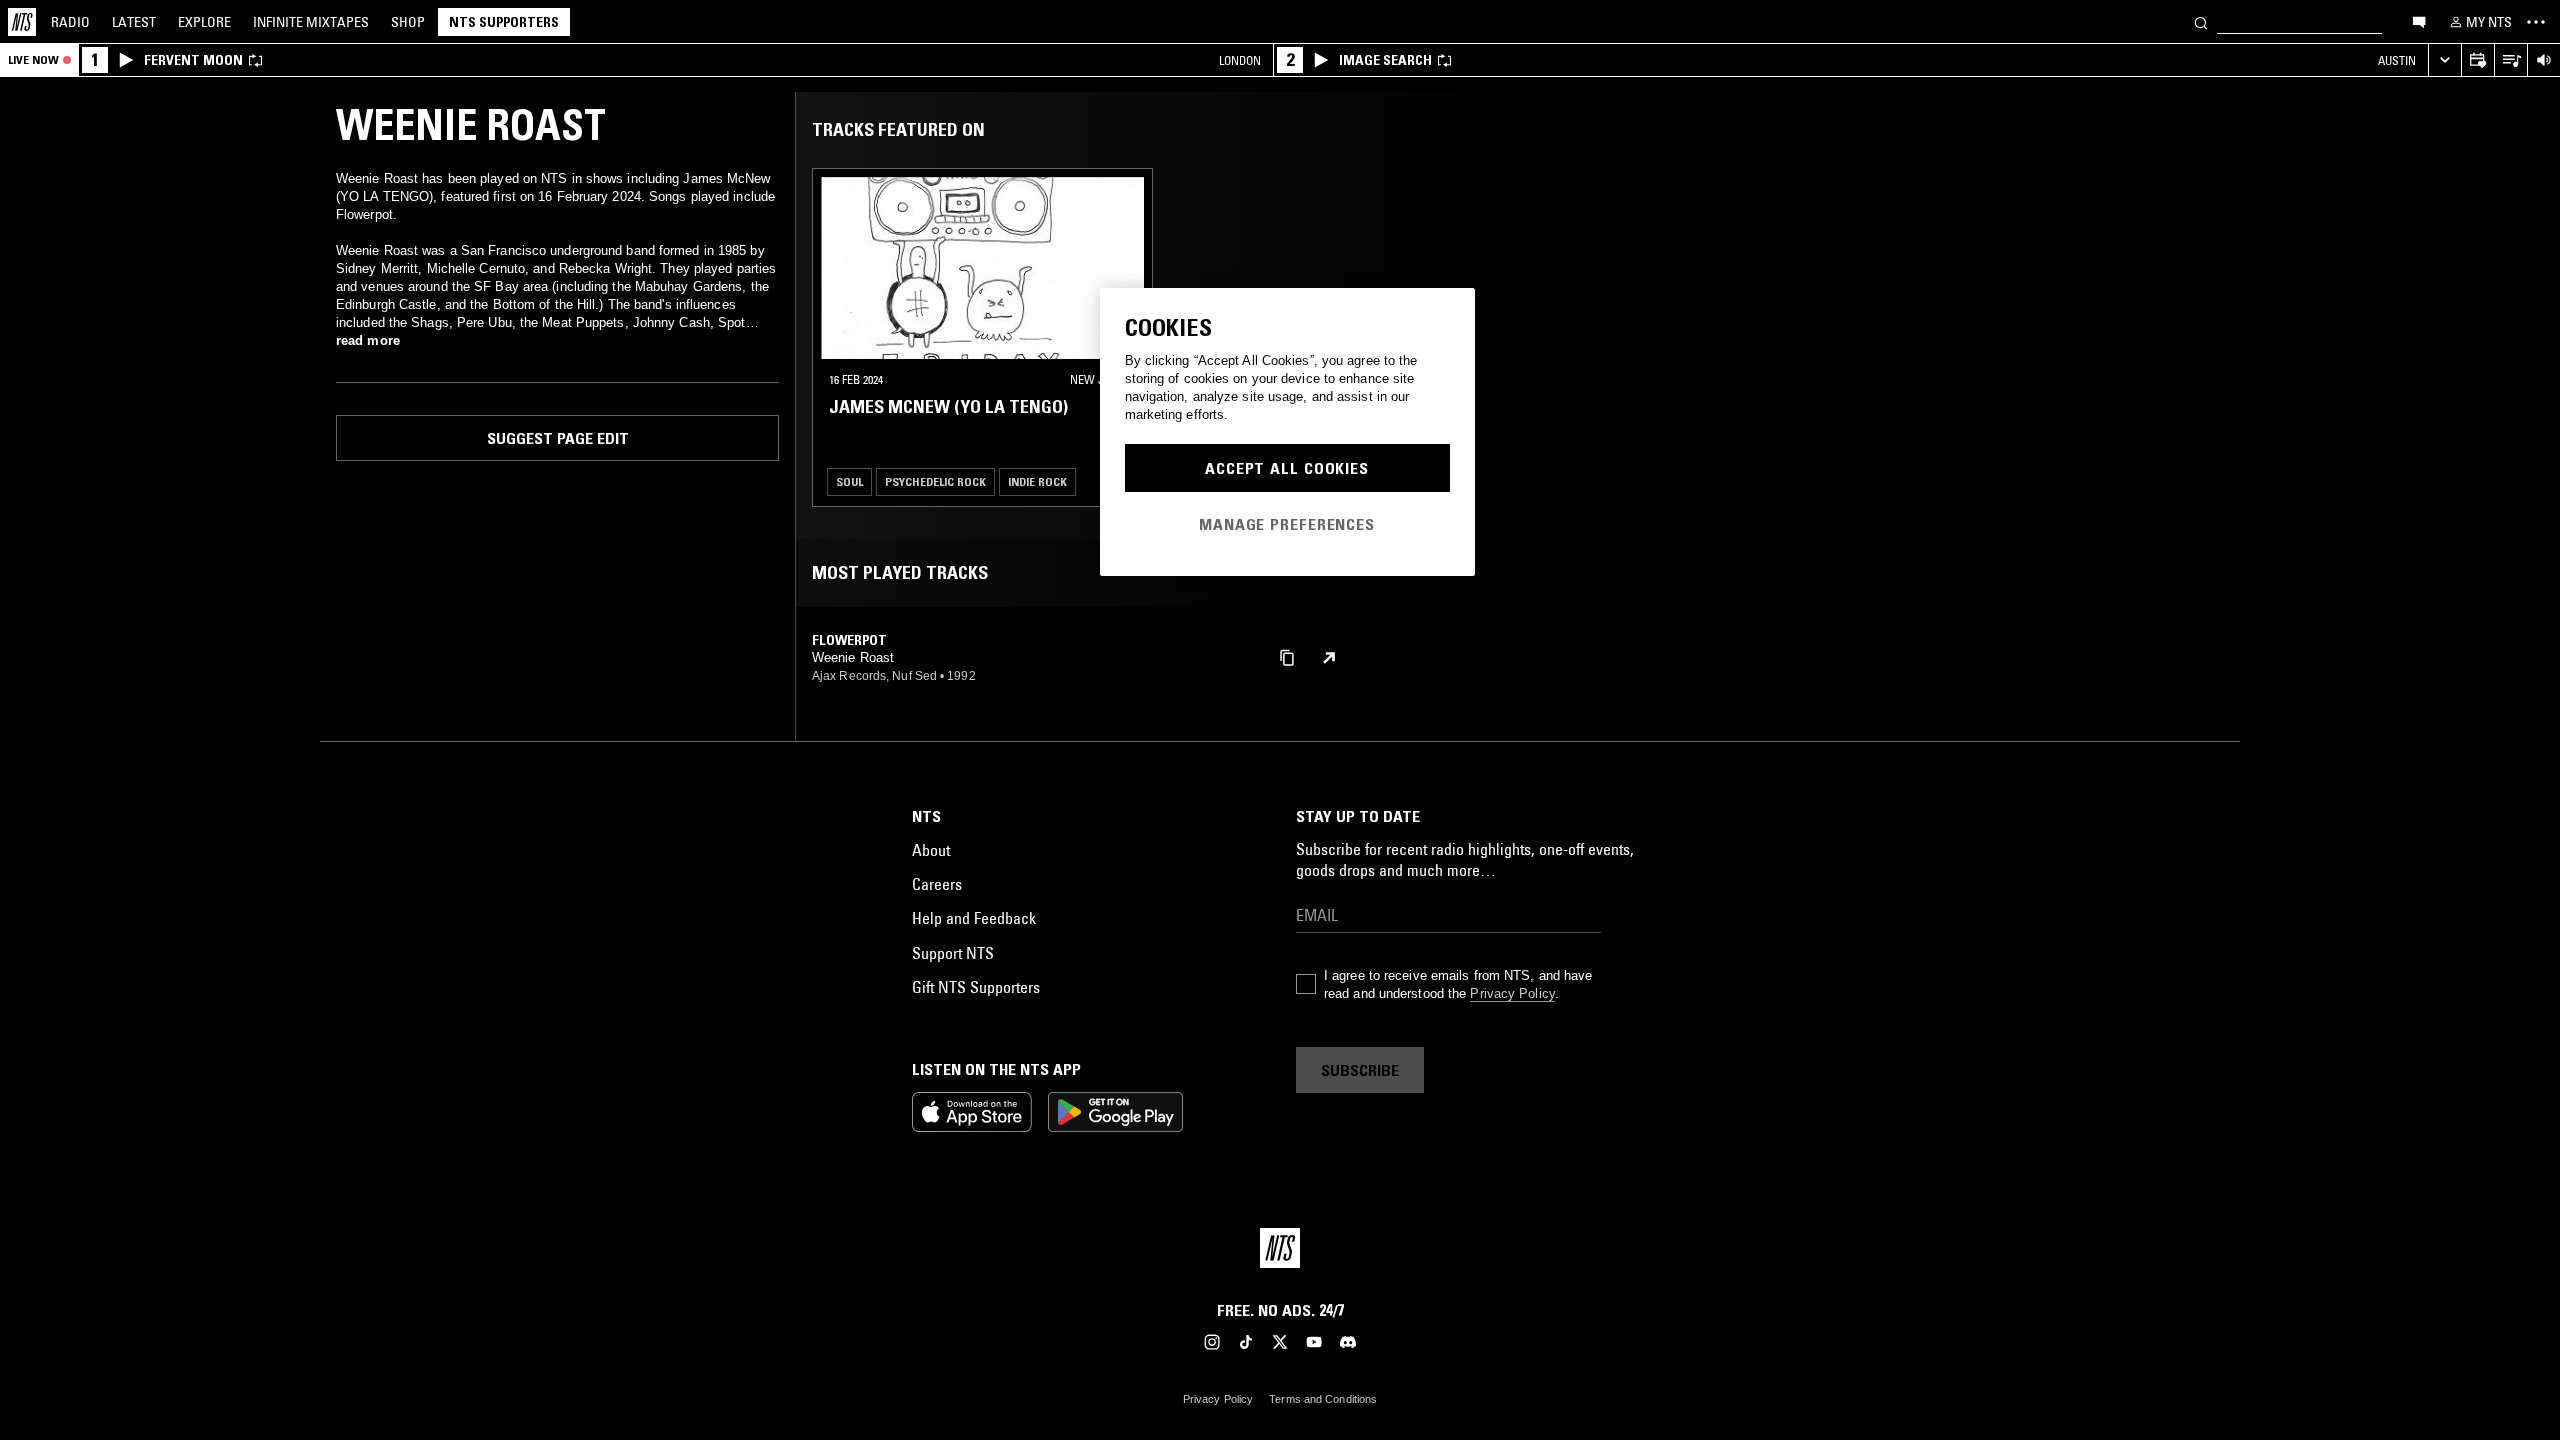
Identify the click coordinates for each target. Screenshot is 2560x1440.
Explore (204, 22)
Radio (70, 22)
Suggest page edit (558, 438)
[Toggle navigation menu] (2536, 22)
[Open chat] (2419, 21)
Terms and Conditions (1323, 1399)
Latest (134, 22)
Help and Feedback (974, 918)
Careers (937, 884)
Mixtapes (311, 22)
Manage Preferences (1287, 524)
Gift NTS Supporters (976, 987)
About (931, 850)
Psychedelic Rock (935, 481)
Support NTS (953, 953)
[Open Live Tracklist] (2510, 60)
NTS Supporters (504, 22)
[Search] (2201, 21)
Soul (849, 481)
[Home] (22, 22)
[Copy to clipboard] (1287, 656)
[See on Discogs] (1329, 658)
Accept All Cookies (1287, 468)
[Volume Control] (2543, 60)
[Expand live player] (2444, 60)
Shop (408, 22)
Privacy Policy (1512, 993)
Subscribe (1360, 1070)
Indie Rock (1037, 481)
